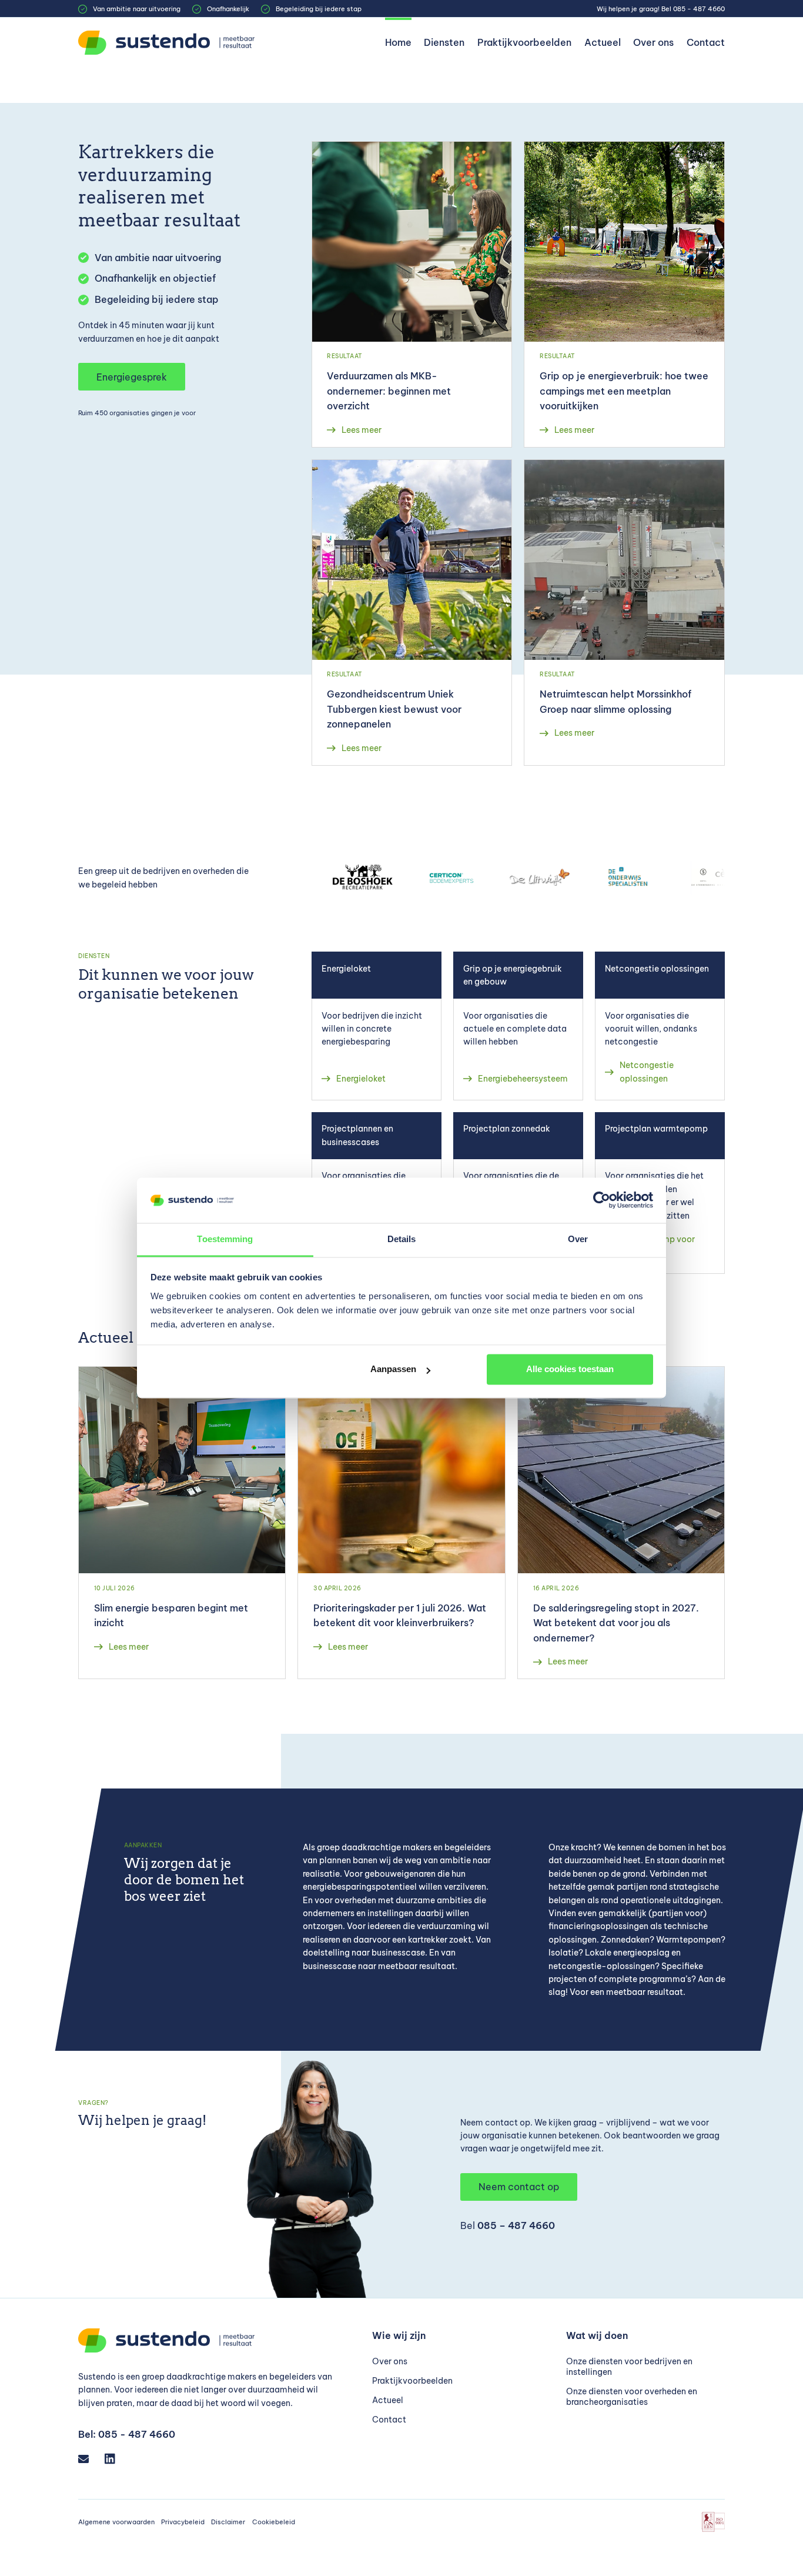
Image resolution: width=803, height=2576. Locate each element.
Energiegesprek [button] (132, 377)
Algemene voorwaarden (116, 2522)
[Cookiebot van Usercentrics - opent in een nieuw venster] (602, 1200)
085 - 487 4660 (699, 9)
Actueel (603, 42)
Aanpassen (393, 1369)
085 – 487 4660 (516, 2225)
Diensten (444, 42)
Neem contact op (519, 2187)
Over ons (653, 42)
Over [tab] (578, 1239)
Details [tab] (402, 1239)
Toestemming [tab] (225, 1239)
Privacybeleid (183, 2522)
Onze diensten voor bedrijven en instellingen (629, 2367)
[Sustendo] (166, 43)
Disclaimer (228, 2522)
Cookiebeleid (274, 2522)
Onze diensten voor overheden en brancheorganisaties (632, 2397)
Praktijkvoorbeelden (524, 42)
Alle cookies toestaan (570, 1369)
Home (398, 42)
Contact (706, 42)
